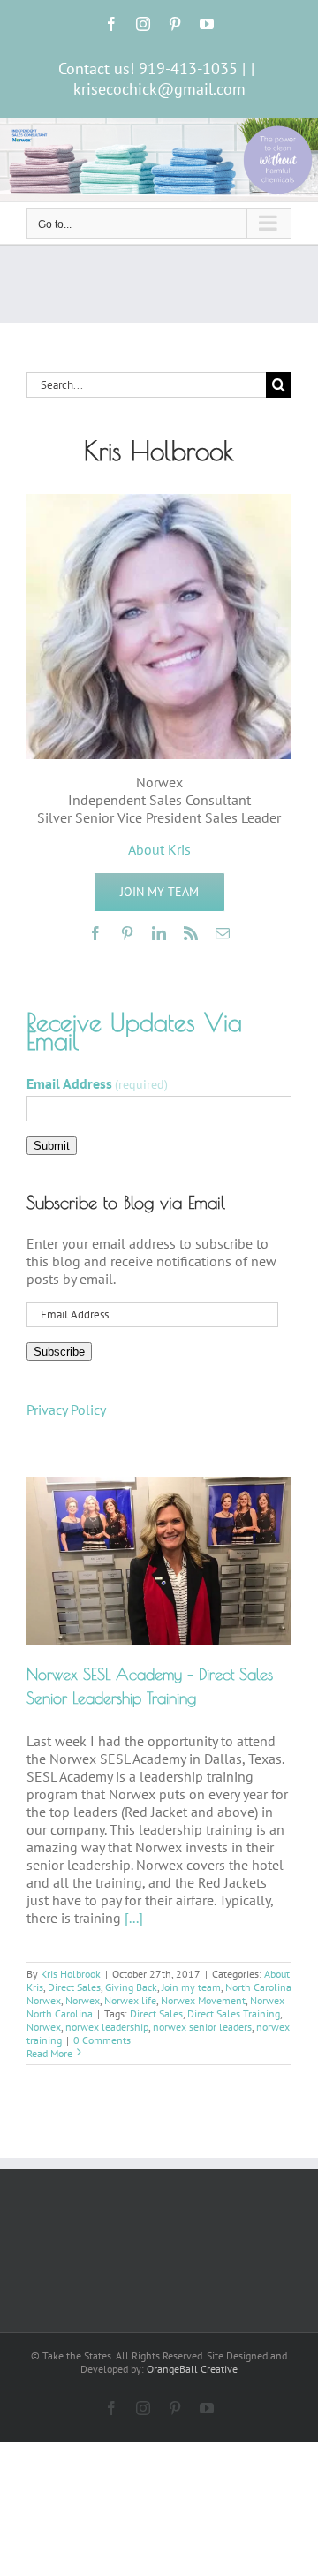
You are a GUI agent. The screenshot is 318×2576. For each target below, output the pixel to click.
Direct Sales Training (234, 2014)
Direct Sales (74, 1987)
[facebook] (95, 933)
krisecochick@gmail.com (159, 89)
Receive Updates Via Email (134, 1031)
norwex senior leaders (202, 2027)
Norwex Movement (203, 2000)
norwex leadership (107, 2027)
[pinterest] (127, 933)
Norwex (83, 2000)
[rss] (191, 933)
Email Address (97, 1083)
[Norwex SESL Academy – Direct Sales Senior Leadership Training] (159, 1560)
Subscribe (59, 1352)
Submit (52, 1146)
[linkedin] (159, 933)
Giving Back (131, 1987)
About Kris (159, 849)
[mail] (223, 933)
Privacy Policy (66, 1410)
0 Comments (102, 2040)
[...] (134, 1918)
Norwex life (130, 2000)
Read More (49, 2053)
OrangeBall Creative (192, 2369)
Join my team (191, 1987)
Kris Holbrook (71, 1974)
